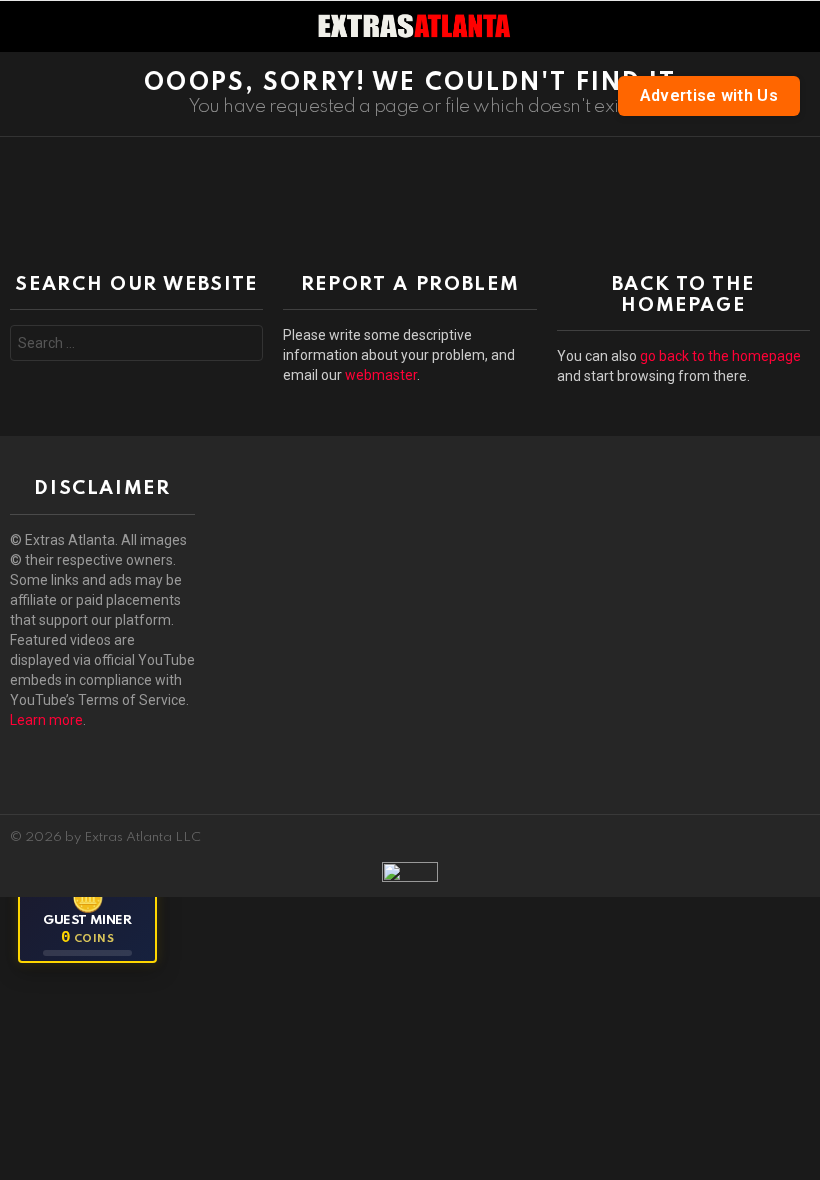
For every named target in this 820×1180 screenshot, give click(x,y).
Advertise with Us (709, 95)
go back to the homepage (720, 356)
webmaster (381, 375)
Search (243, 345)
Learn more (46, 720)
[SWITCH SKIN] (798, 26)
